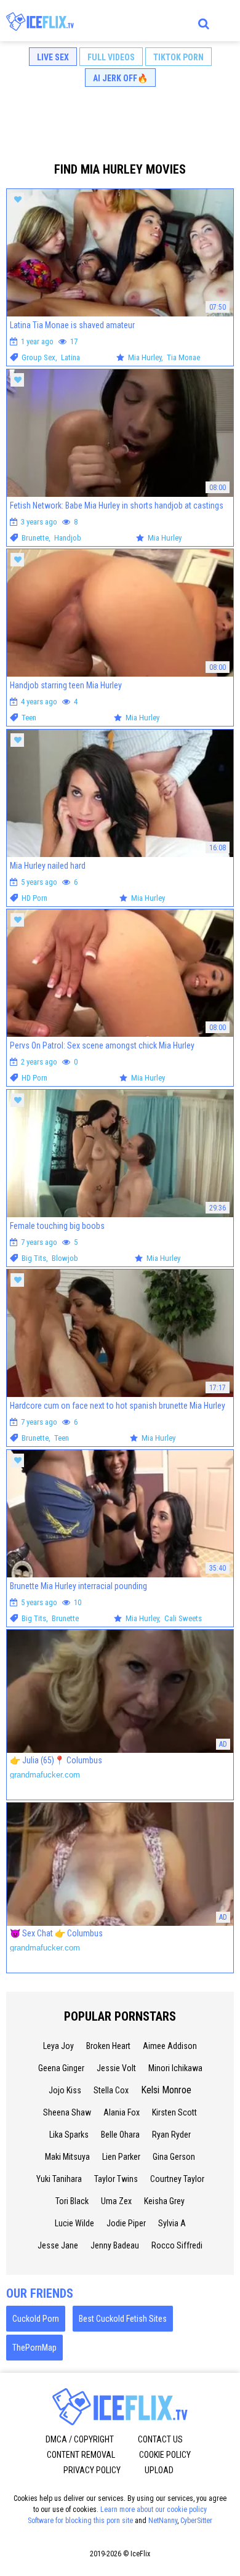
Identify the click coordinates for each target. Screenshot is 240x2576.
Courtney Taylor (177, 2179)
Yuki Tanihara (59, 2179)
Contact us (160, 2439)
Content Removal (81, 2455)
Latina (70, 357)
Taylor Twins (116, 2179)
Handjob (68, 538)
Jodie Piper (126, 2223)
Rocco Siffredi (177, 2245)
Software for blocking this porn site (80, 2521)
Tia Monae (183, 357)
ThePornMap (34, 2348)
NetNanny (163, 2521)
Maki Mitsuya (67, 2157)
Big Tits (34, 1258)
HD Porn (34, 898)
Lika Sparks (69, 2135)
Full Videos (111, 57)
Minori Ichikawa (175, 2068)
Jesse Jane (58, 2245)
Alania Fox (122, 2112)
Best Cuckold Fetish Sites (123, 2319)
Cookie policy (165, 2455)
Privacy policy (92, 2470)
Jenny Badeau (115, 2245)
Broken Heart (108, 2046)
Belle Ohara (120, 2135)
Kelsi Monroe (166, 2090)
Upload (159, 2470)
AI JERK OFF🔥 (120, 78)
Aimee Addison (170, 2046)
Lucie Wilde (74, 2223)
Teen (29, 718)
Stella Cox (111, 2090)
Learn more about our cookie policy (154, 2510)
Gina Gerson (174, 2157)
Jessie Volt (116, 2068)
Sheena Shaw (67, 2112)
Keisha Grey (164, 2201)
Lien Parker (121, 2157)
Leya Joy (58, 2046)
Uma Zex (116, 2201)
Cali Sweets (183, 1618)
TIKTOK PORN (178, 57)
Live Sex (53, 57)
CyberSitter (196, 2521)
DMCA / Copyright (80, 2439)
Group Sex (38, 357)
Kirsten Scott (174, 2112)
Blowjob (65, 1258)
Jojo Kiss (65, 2090)
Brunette (35, 538)
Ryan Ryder (171, 2135)
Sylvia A (172, 2223)
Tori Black (72, 2201)
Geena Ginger (61, 2068)
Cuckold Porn (36, 2319)
